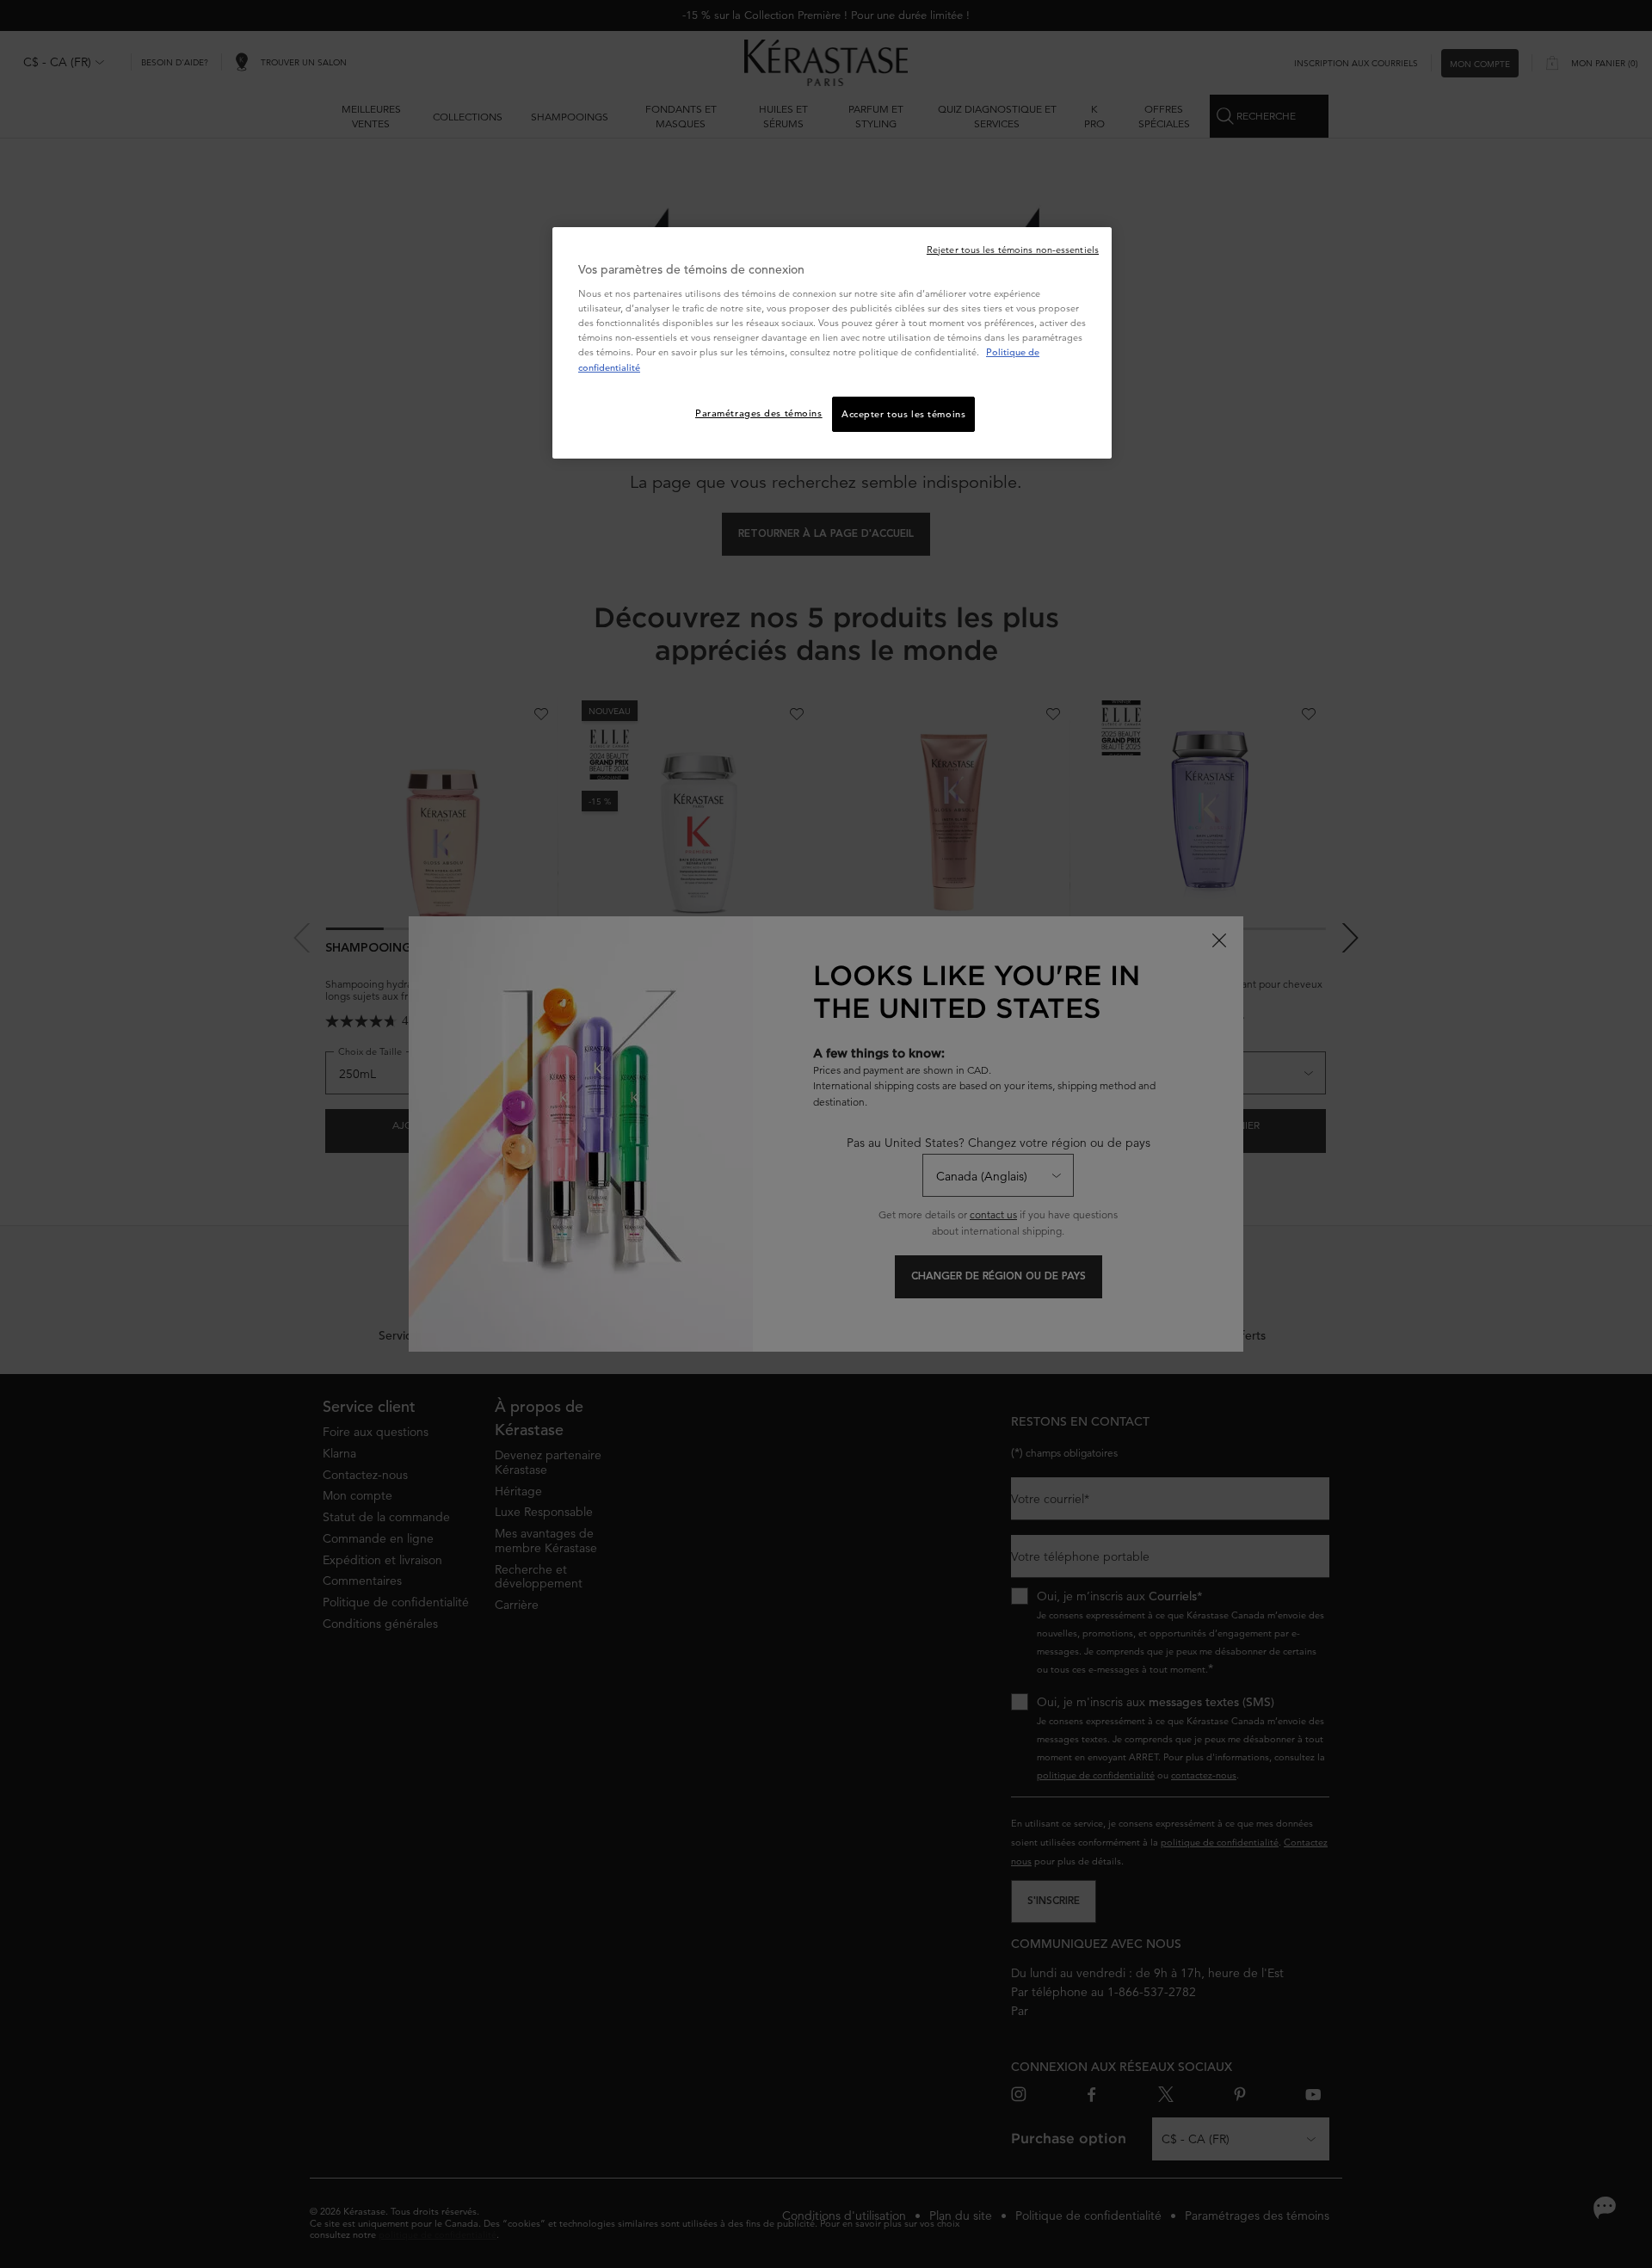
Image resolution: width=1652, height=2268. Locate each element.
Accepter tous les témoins (903, 414)
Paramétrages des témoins (759, 413)
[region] (832, 343)
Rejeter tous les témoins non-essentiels (1013, 250)
